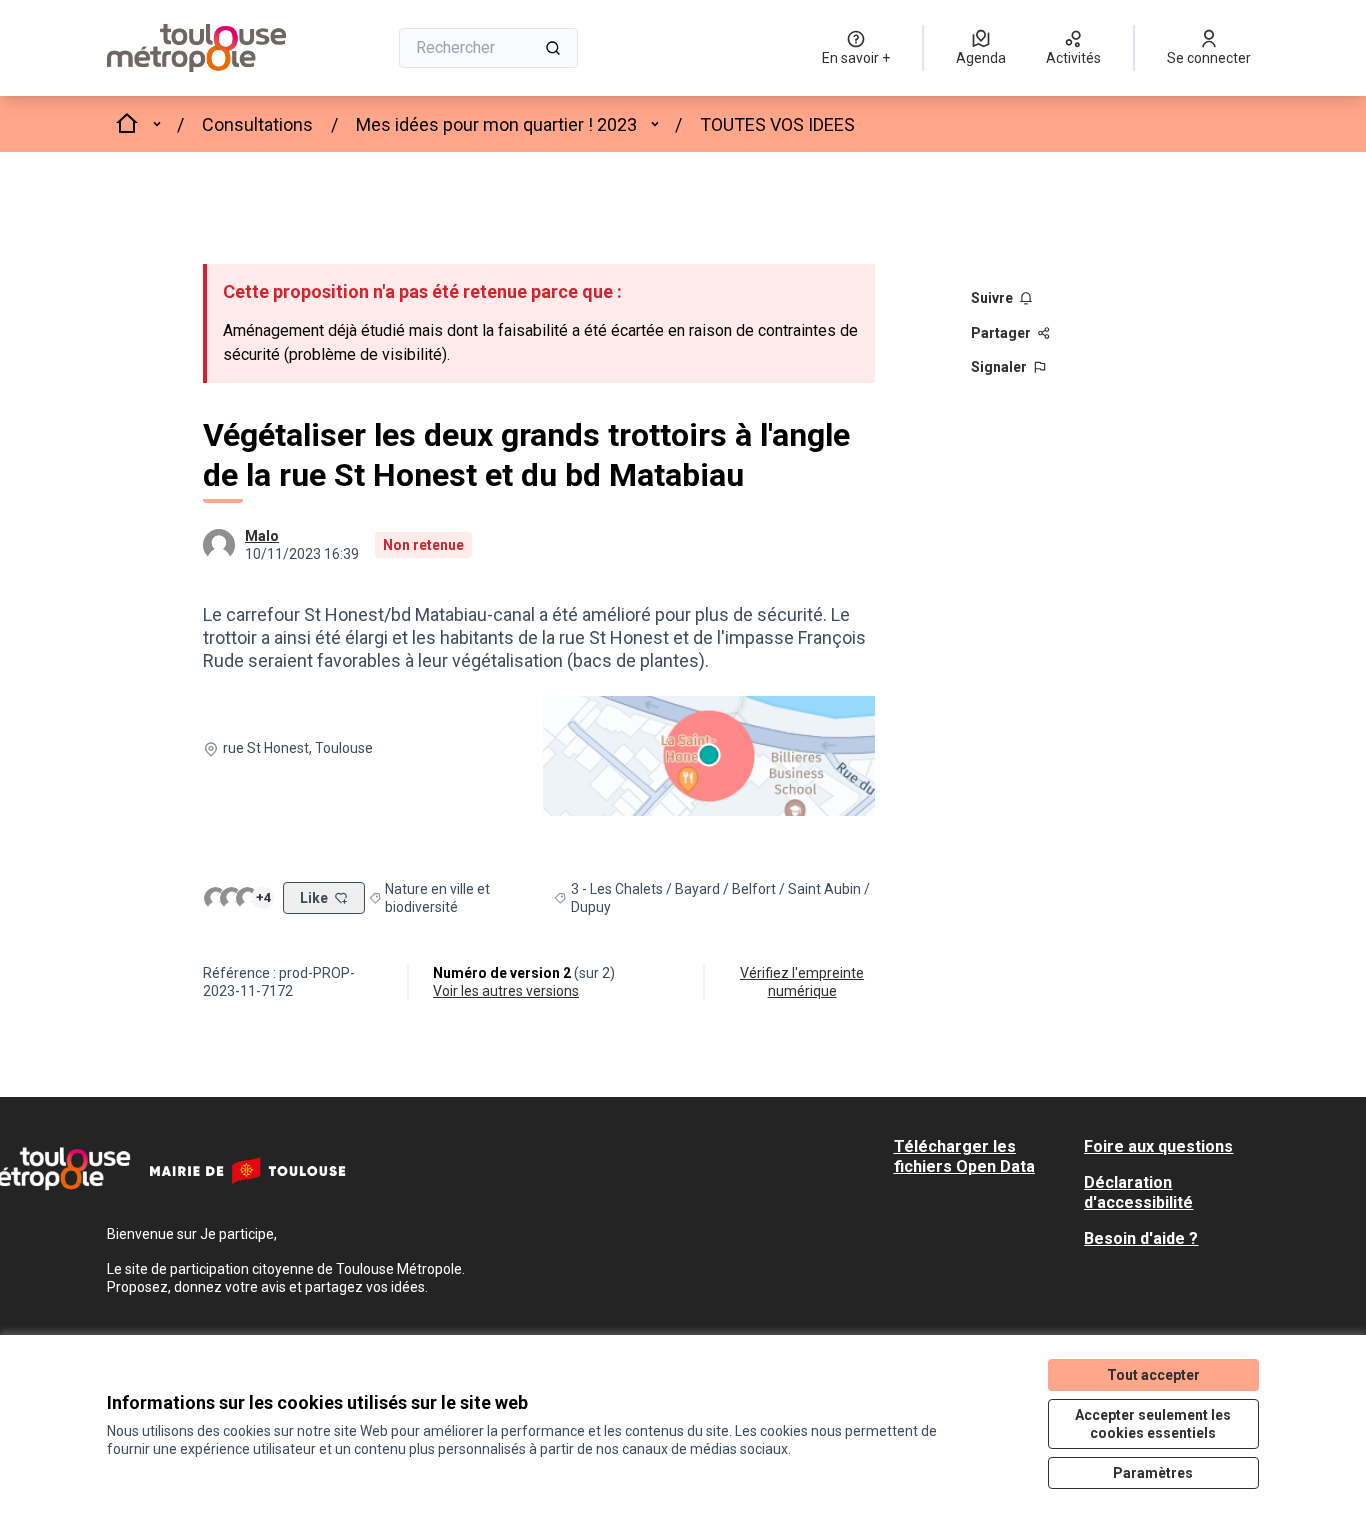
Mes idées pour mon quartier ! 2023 (496, 124)
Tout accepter (1153, 1375)
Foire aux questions (1158, 1146)
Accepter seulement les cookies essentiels (1153, 1424)
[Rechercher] (553, 48)
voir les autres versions (506, 991)
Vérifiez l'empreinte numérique (802, 982)
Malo (262, 536)
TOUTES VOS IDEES (777, 124)
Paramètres (1153, 1473)
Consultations (257, 124)
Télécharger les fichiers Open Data (964, 1156)
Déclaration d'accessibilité (1138, 1192)
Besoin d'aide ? (1141, 1238)
